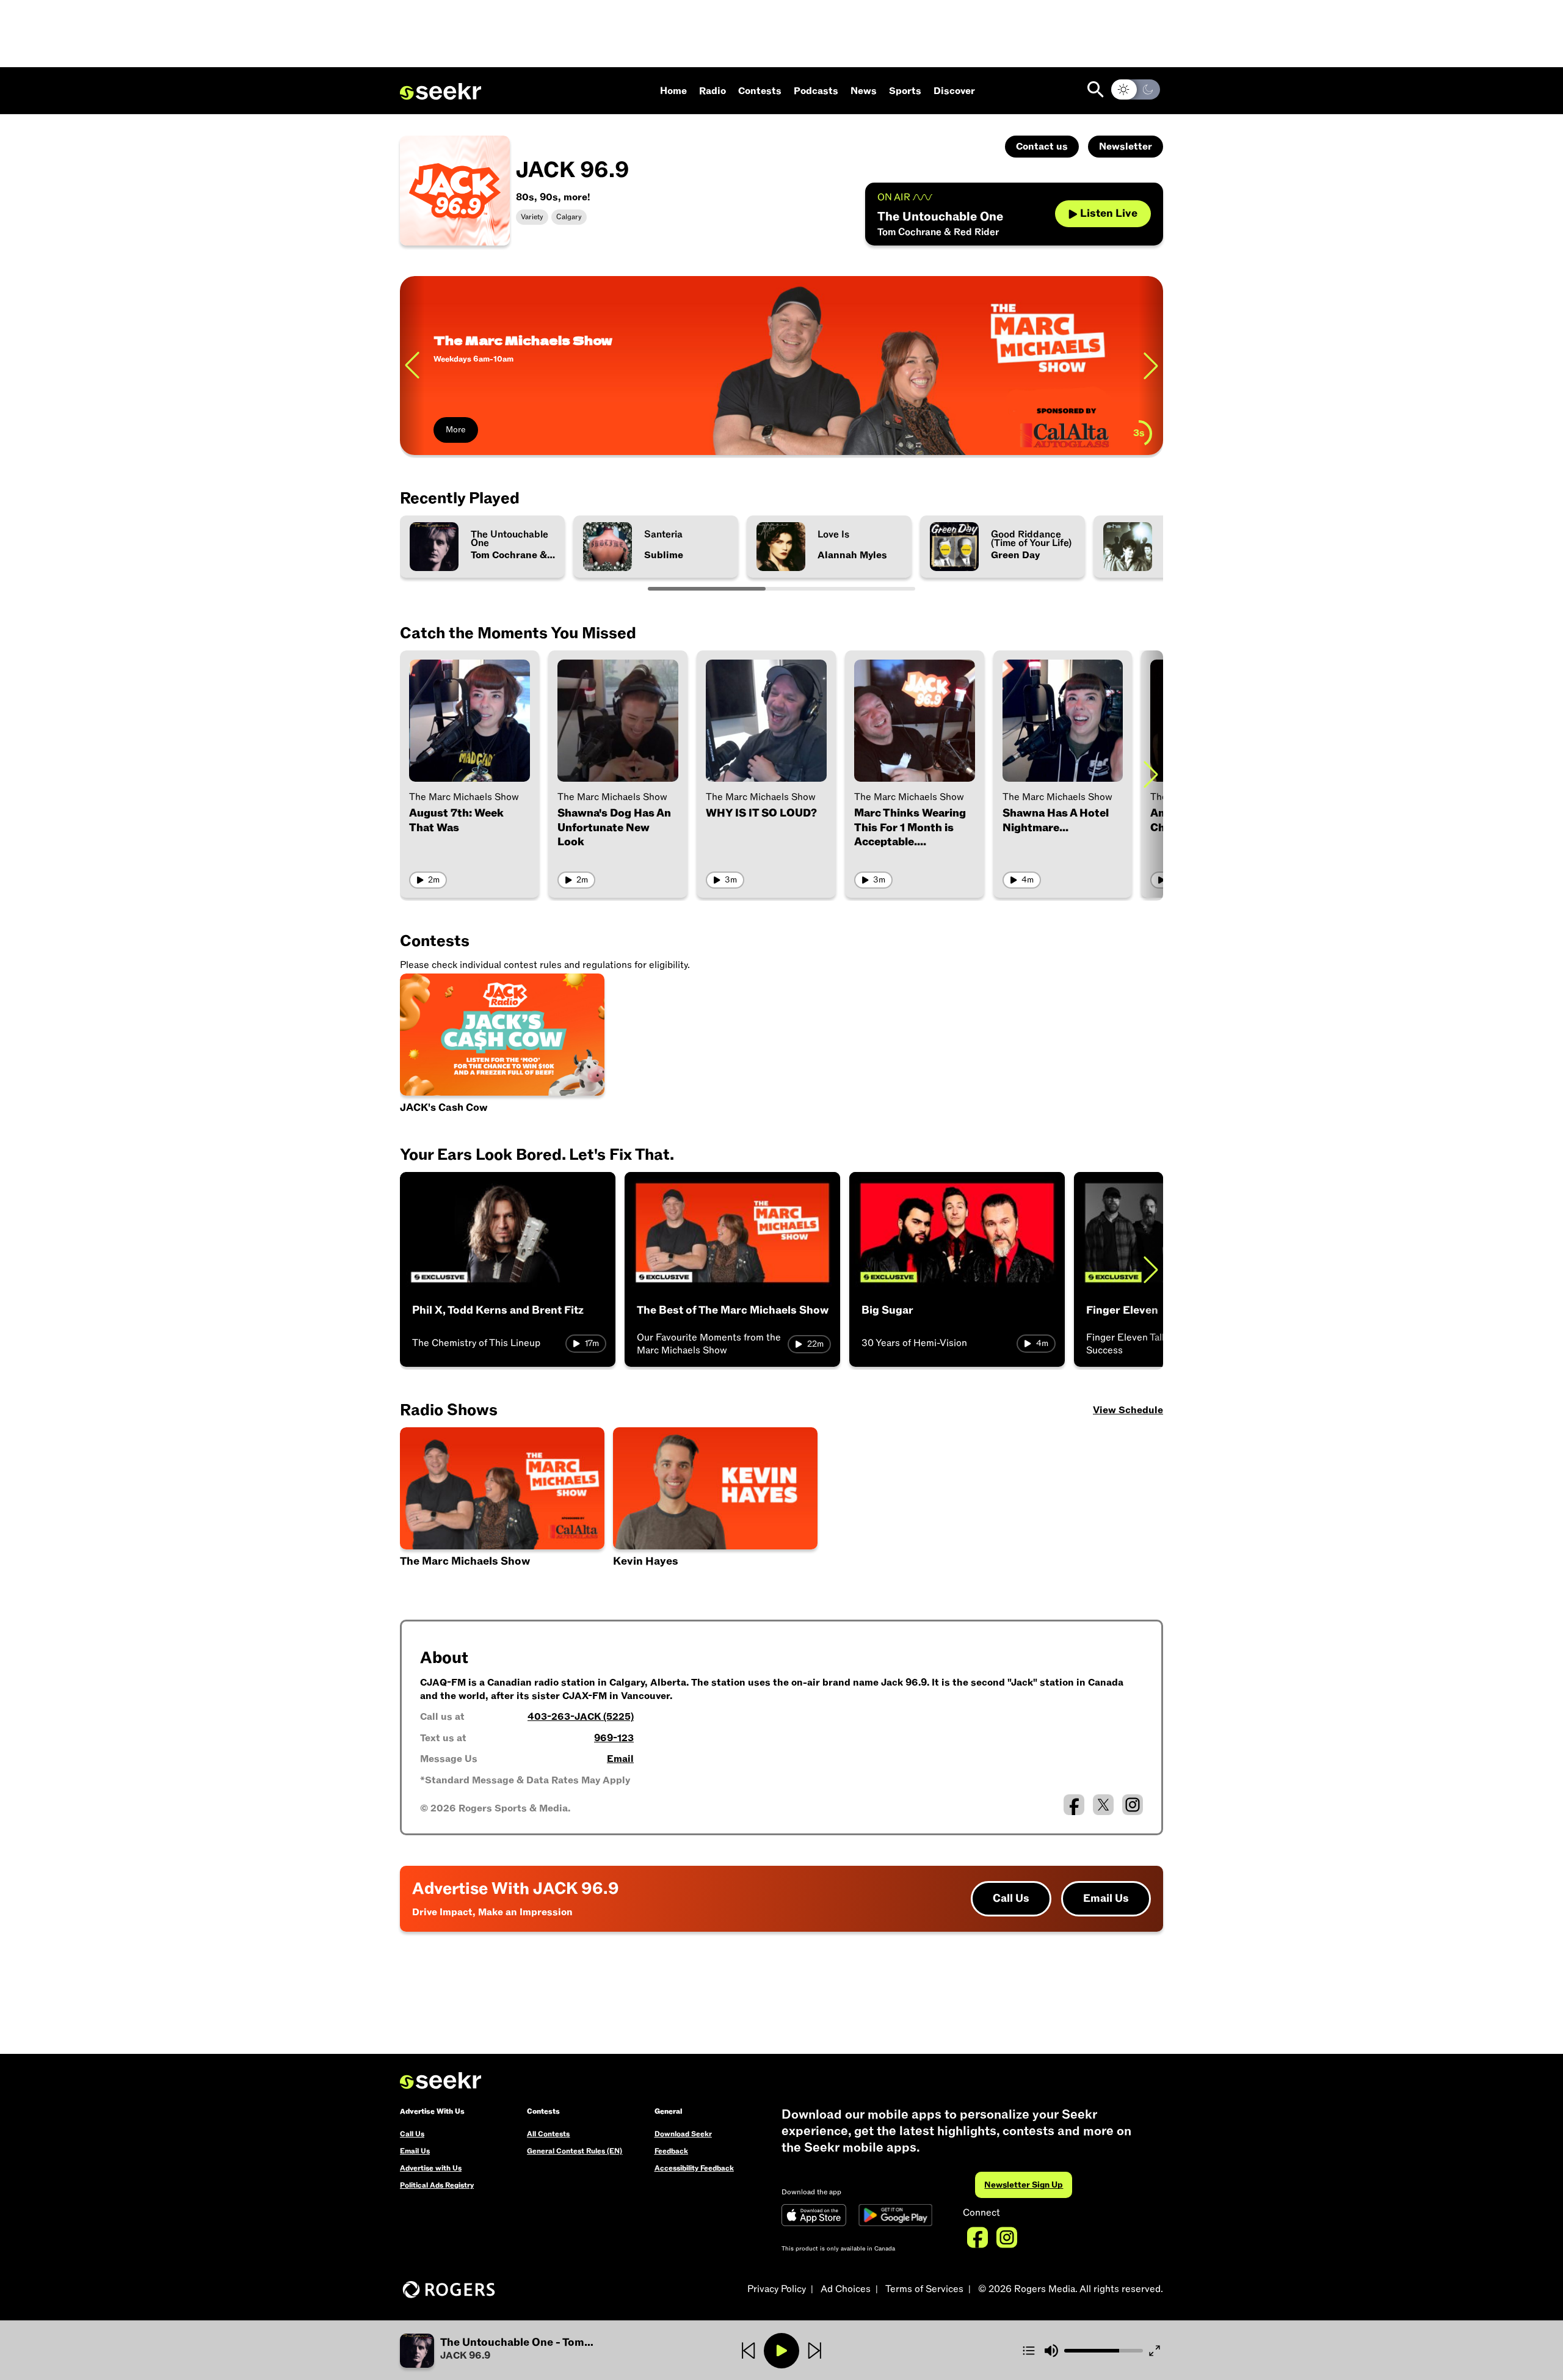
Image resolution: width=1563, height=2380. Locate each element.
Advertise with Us (431, 2168)
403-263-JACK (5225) (581, 1717)
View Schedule (1128, 1410)
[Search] (1096, 89)
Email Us (1106, 1898)
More (456, 430)
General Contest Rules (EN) (575, 2151)
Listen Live (1109, 213)
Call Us (1011, 1898)
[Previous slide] (412, 366)
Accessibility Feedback (694, 2168)
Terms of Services (924, 2289)
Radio (713, 91)
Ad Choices (846, 2289)
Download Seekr (683, 2134)
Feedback (671, 2151)
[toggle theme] (1136, 89)
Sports (905, 91)
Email (620, 1759)
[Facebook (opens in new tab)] (1074, 1805)
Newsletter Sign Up (1024, 2185)
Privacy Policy (777, 2289)
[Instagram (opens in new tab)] (1133, 1805)
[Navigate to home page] (441, 92)
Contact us (1042, 147)
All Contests (548, 2134)
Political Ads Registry (437, 2185)
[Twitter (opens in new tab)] (1103, 1805)
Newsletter (1126, 147)
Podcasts (816, 91)
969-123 (614, 1738)
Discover (954, 91)
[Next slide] (1151, 366)
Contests (760, 91)
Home (673, 91)
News (864, 91)
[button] (715, 1508)
